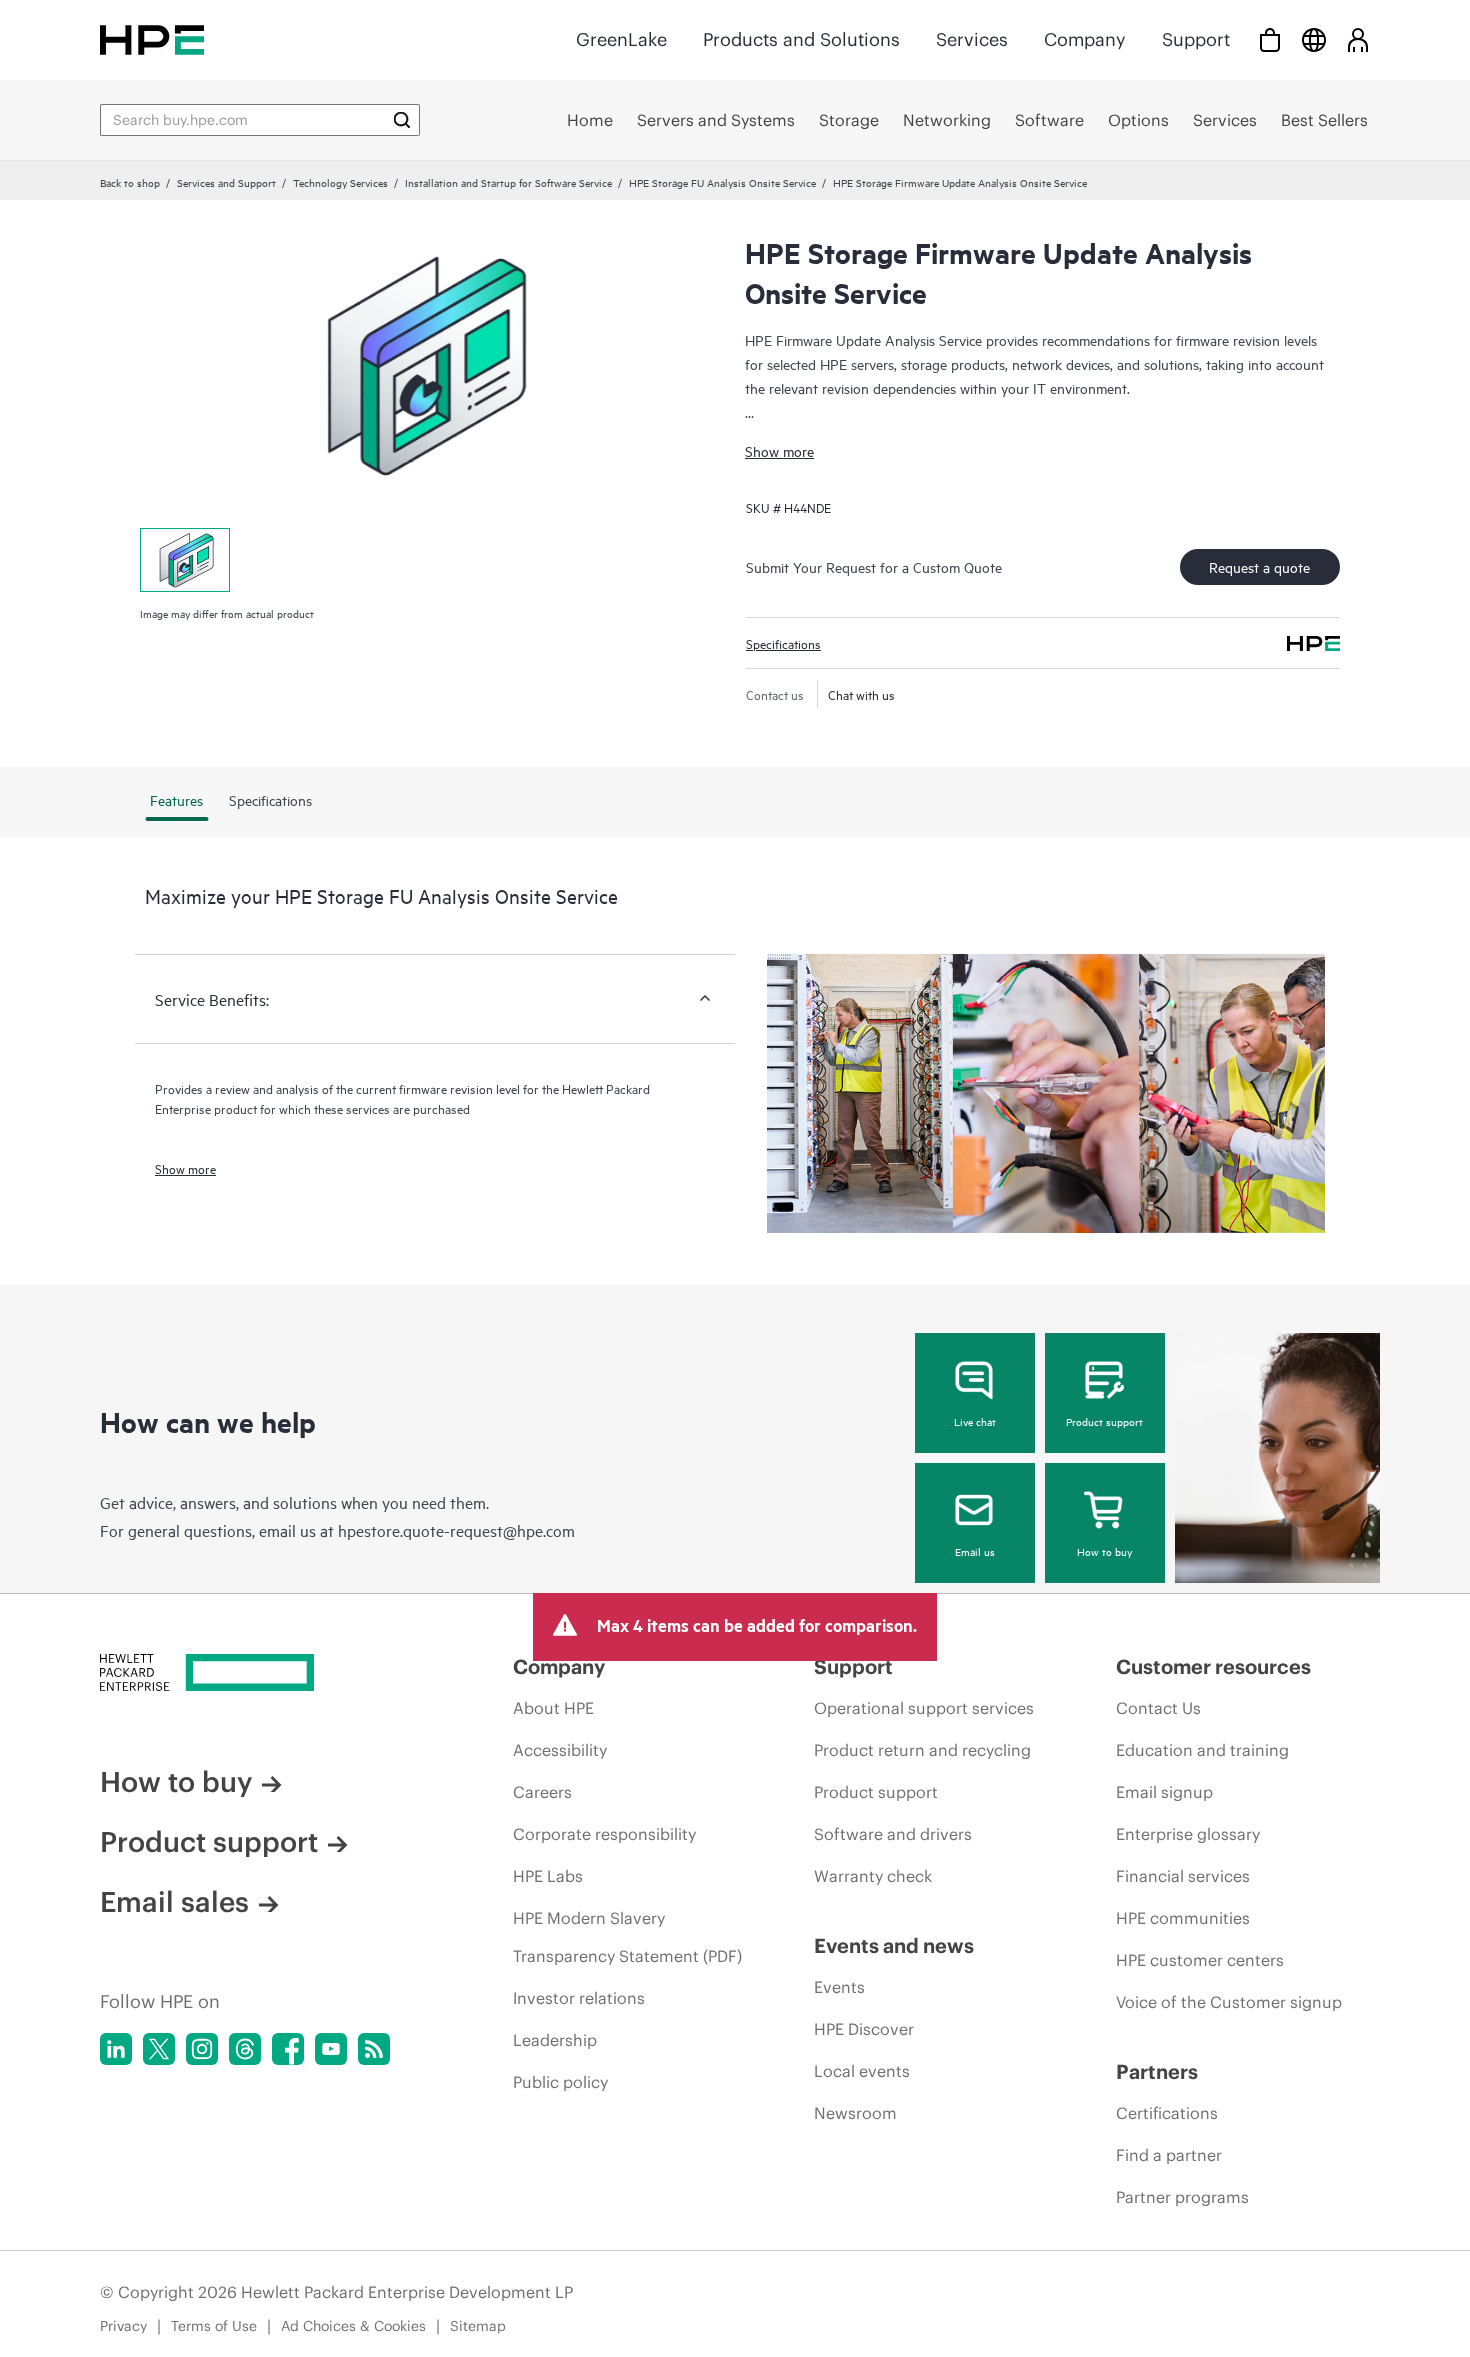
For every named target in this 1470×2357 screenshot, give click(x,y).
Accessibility (560, 1750)
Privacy (123, 2326)
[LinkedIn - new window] (116, 2049)
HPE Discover (864, 2029)
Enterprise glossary (1188, 1834)
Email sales (174, 1902)
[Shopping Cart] (1270, 39)
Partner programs (1182, 2197)
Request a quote (1259, 566)
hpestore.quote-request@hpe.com (456, 1530)
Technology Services (340, 182)
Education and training (1202, 1750)
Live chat (975, 1421)
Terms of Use (214, 2326)
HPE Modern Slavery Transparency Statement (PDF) (627, 1937)
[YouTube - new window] (331, 2049)
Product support (1104, 1421)
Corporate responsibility (604, 1834)
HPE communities (1183, 1918)
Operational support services (924, 1708)
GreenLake (621, 39)
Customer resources (1213, 1666)
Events (839, 1987)
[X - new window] (159, 2049)
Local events (862, 2071)
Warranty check (873, 1876)
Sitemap (478, 2326)
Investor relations (579, 1998)
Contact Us (1158, 1708)
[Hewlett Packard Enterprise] (152, 39)
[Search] (402, 120)
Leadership (555, 2040)
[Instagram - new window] (202, 2049)
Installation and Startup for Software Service (508, 182)
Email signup (1164, 1792)
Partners (1157, 2071)
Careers (542, 1792)
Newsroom (855, 2113)
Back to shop (130, 182)
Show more (779, 450)
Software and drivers (893, 1834)
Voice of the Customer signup (1229, 2002)
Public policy (560, 2082)
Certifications (1167, 2113)
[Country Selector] (1314, 39)
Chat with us (861, 694)
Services (972, 39)
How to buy (1104, 1551)
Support (1196, 39)
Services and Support (226, 182)
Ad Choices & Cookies (353, 2326)
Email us (975, 1551)
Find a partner (1169, 2155)
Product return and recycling (922, 1750)
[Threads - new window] (245, 2049)
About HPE (553, 1708)
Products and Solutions (801, 39)
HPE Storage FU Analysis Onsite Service (722, 182)
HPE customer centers (1200, 1960)
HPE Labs (548, 1876)
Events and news (894, 1945)
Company (1085, 39)
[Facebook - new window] (288, 2049)
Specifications (783, 643)
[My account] (1358, 39)
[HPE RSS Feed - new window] (374, 2049)
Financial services (1183, 1876)
